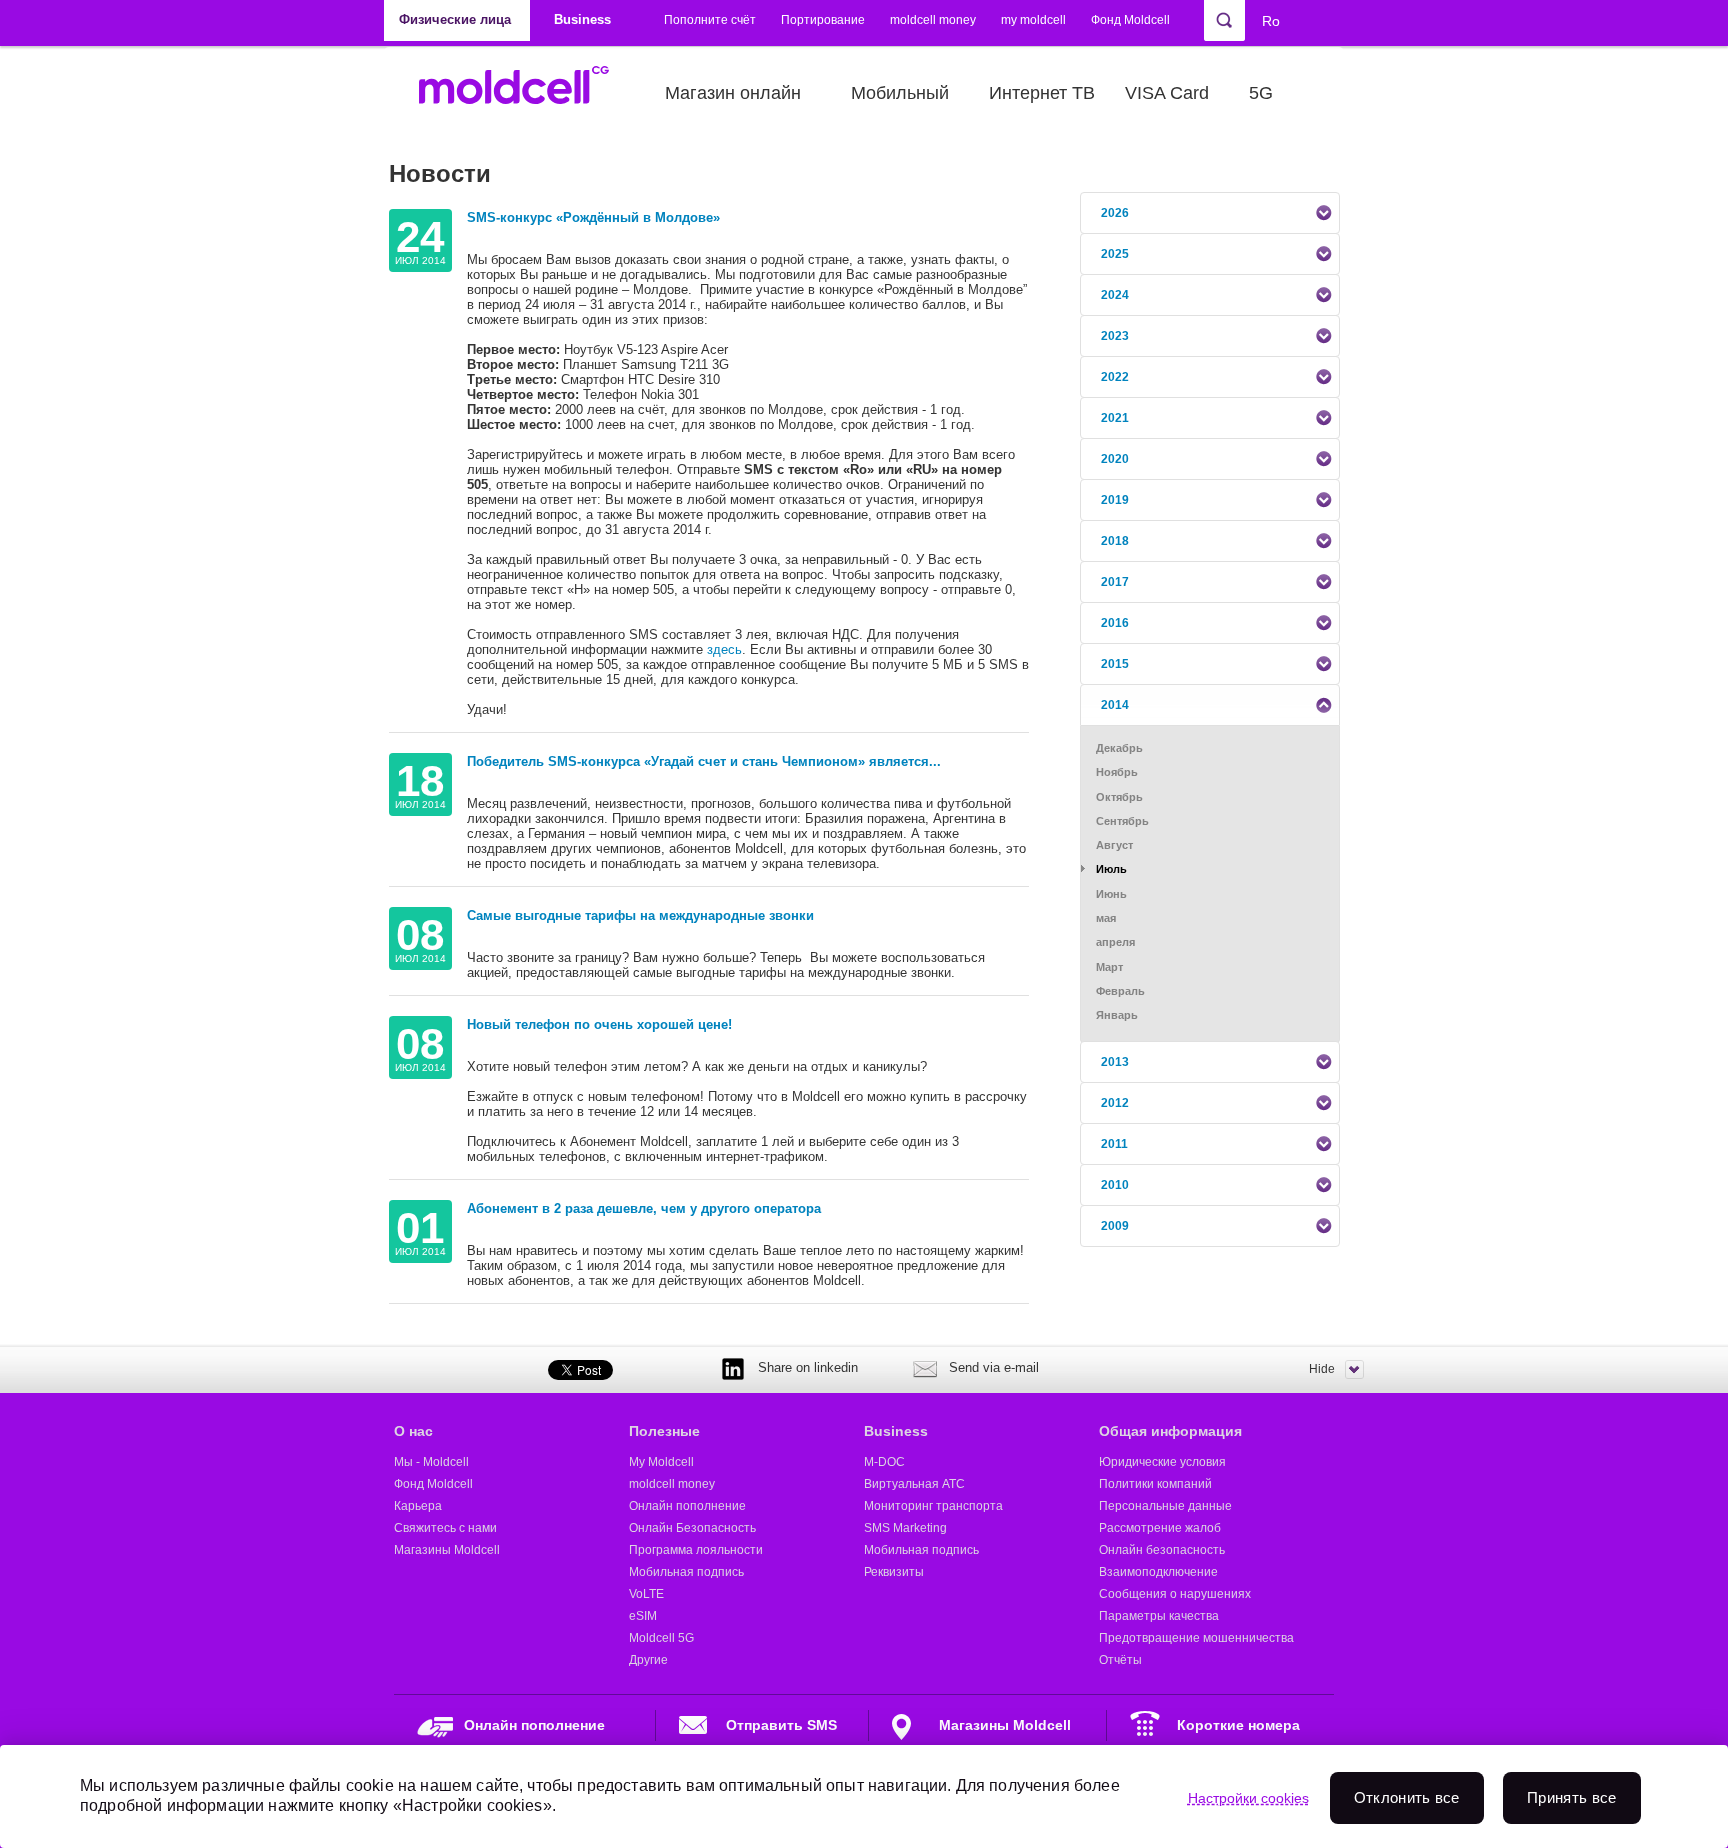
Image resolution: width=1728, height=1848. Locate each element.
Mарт (1109, 967)
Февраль (1120, 991)
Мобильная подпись (686, 1572)
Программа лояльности (696, 1550)
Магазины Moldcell (447, 1550)
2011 (1114, 1144)
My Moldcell (661, 1462)
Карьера (418, 1506)
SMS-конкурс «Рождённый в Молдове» (593, 217)
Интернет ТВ (1042, 93)
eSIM (643, 1616)
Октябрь (1119, 797)
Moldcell (524, 93)
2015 (1115, 664)
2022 (1115, 377)
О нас (413, 1431)
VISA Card (1167, 93)
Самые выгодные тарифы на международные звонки (640, 915)
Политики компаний (1155, 1484)
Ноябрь (1117, 772)
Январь (1117, 1015)
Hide (1322, 1369)
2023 (1115, 336)
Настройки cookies (1248, 1798)
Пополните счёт (710, 20)
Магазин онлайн (733, 93)
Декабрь (1119, 748)
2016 (1115, 623)
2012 (1115, 1103)
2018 (1115, 541)
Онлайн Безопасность (692, 1528)
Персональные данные (1165, 1506)
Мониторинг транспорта (933, 1506)
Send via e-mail (994, 1367)
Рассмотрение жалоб (1160, 1528)
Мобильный (900, 93)
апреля (1115, 942)
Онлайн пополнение (687, 1506)
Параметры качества (1159, 1616)
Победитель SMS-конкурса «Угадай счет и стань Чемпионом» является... (704, 761)
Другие (648, 1660)
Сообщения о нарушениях (1175, 1594)
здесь (724, 649)
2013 (1115, 1062)
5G (1261, 93)
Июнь (1111, 894)
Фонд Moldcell (1130, 20)
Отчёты (1120, 1660)
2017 (1115, 582)
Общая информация (1170, 1431)
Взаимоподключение (1158, 1572)
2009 (1115, 1226)
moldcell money (933, 20)
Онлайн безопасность (1162, 1550)
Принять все (1571, 1797)
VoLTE (646, 1594)
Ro (1271, 21)
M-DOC (884, 1462)
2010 (1115, 1185)
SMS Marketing (905, 1528)
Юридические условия (1162, 1462)
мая (1106, 918)
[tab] (1210, 213)
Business (896, 1431)
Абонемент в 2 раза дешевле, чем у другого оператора (644, 1208)
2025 (1115, 254)
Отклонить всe (1407, 1797)
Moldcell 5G (661, 1638)
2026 (1115, 213)
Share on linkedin (808, 1367)
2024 (1115, 295)
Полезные (664, 1431)
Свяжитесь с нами (445, 1528)
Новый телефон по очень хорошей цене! (599, 1024)
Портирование (823, 20)
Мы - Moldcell (431, 1462)
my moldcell (1033, 20)
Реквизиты (894, 1572)
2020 (1115, 459)
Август (1114, 845)
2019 (1115, 500)
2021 (1115, 418)
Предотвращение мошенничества (1196, 1638)
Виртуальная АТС (914, 1484)
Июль (1111, 869)
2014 (1115, 705)
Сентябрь (1122, 821)
